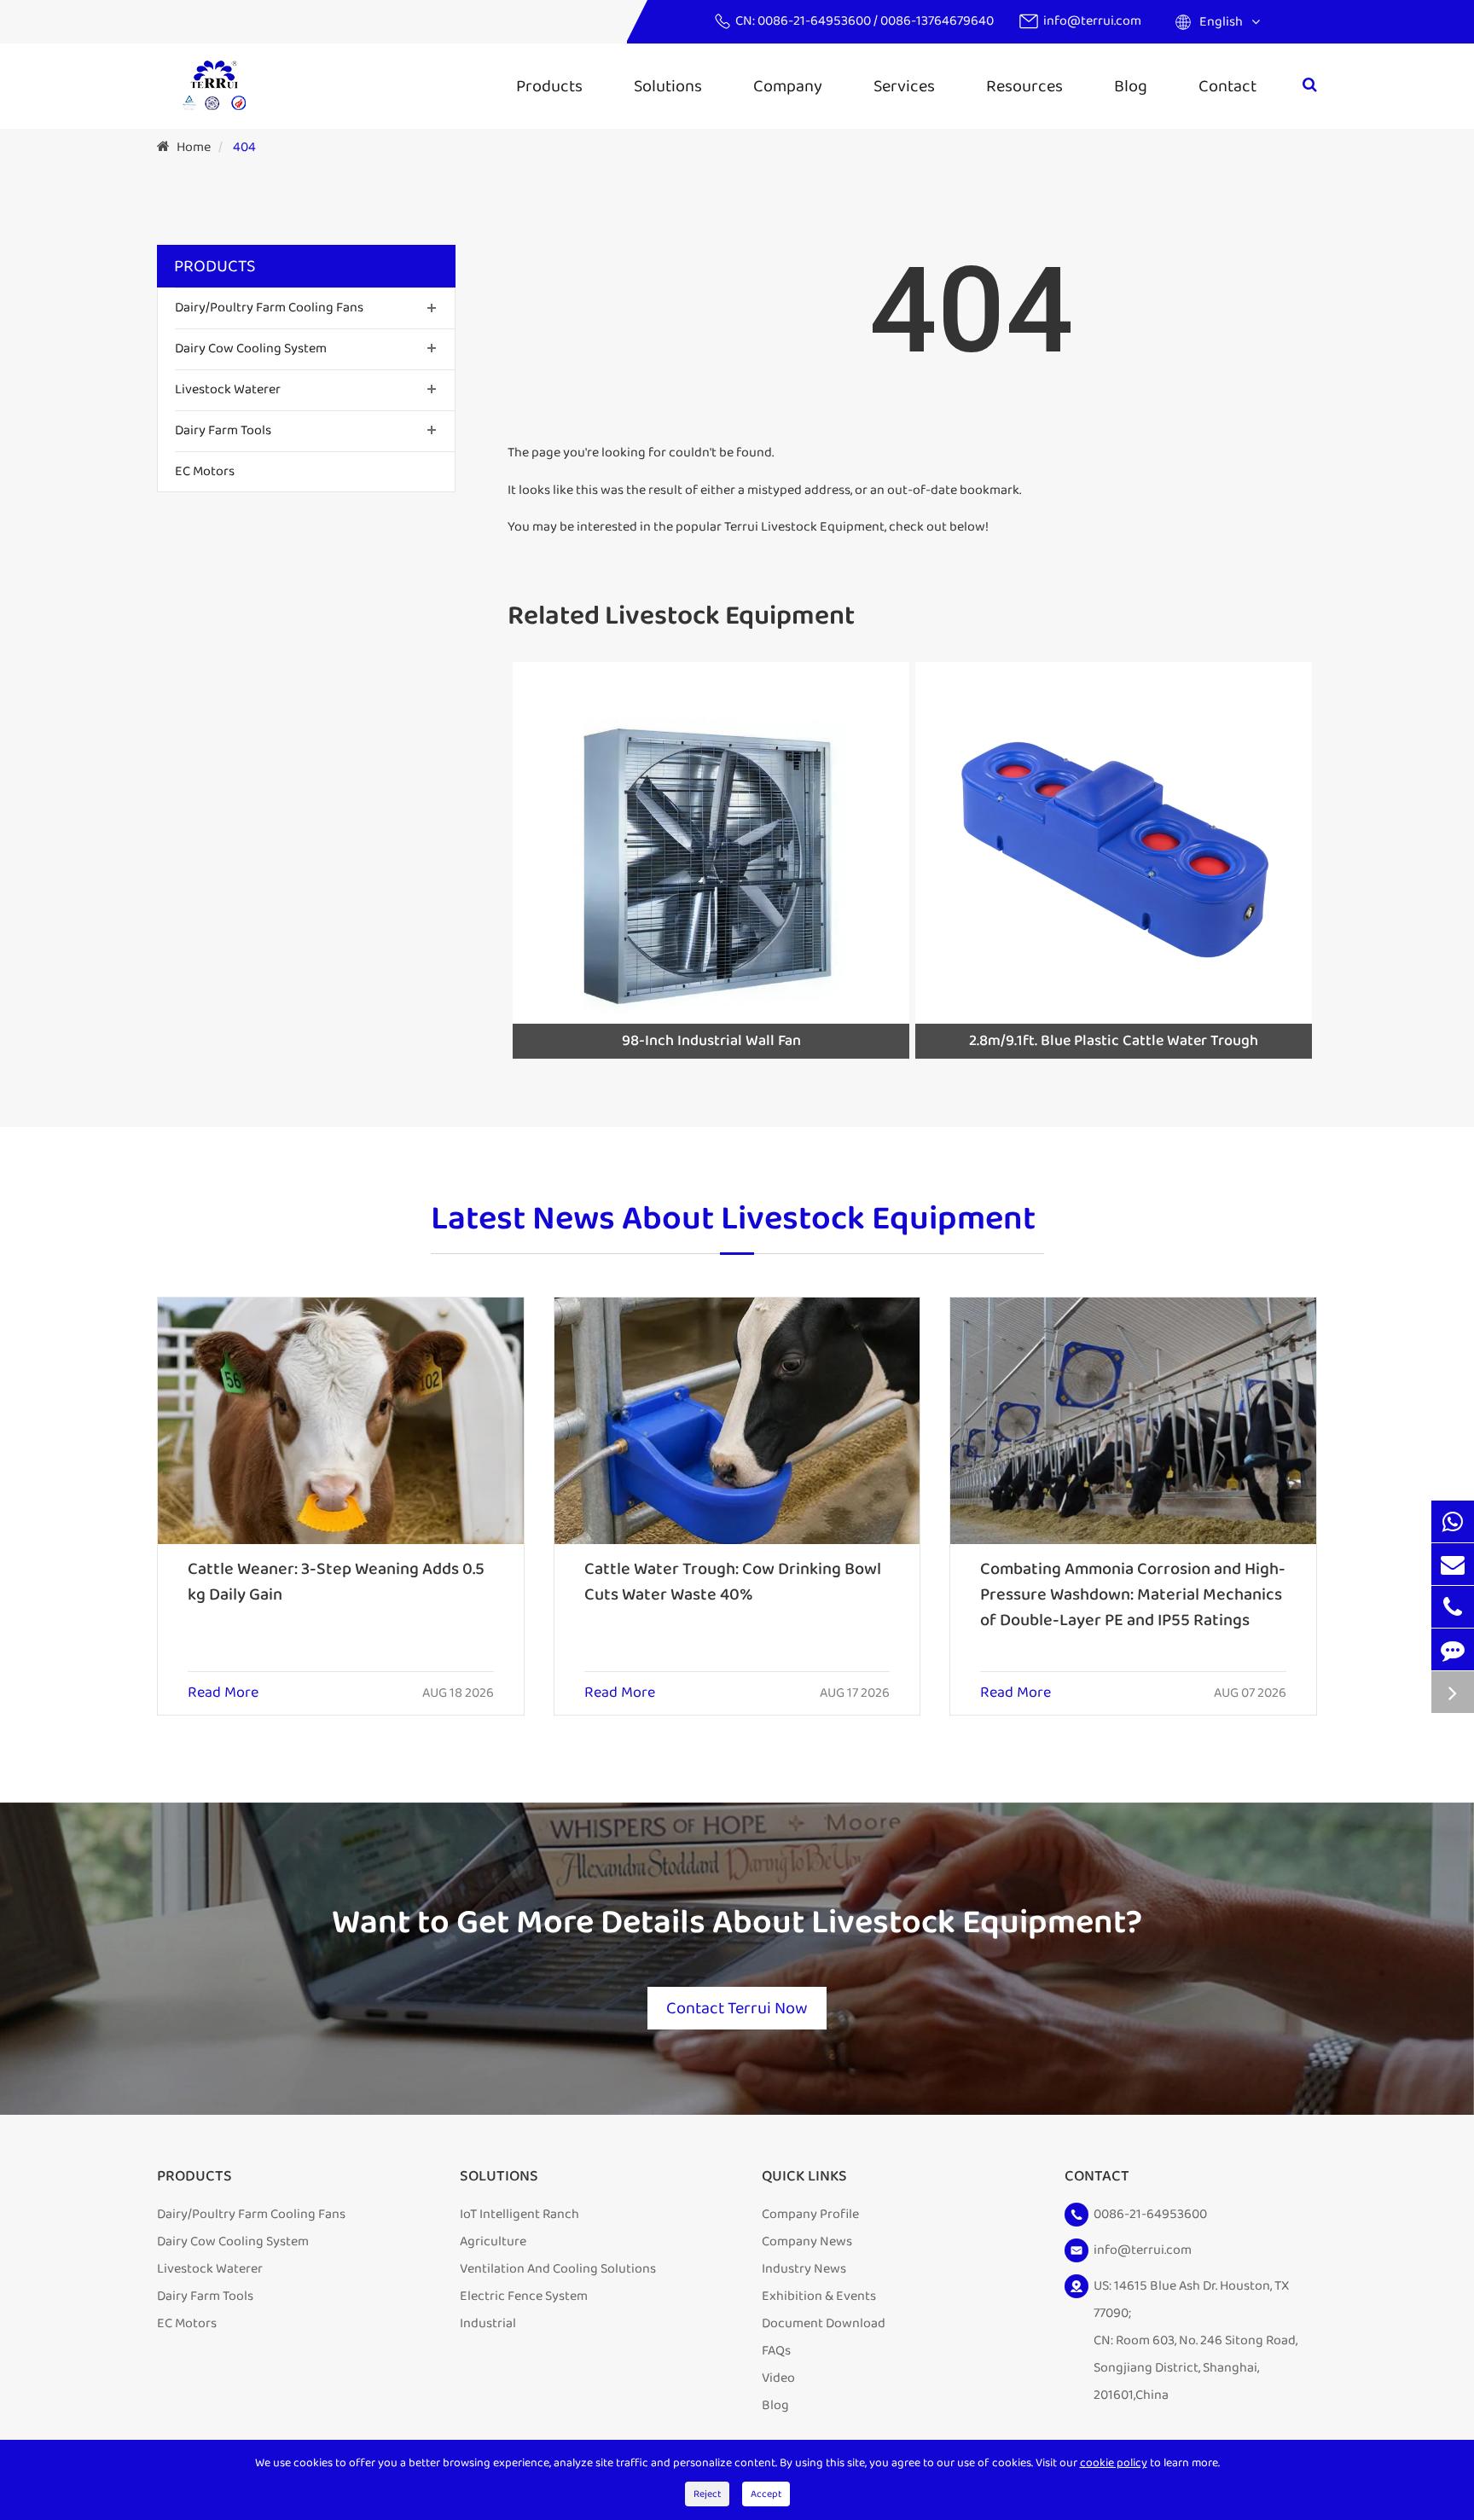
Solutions (668, 86)
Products (549, 86)
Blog (1131, 86)
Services (904, 86)
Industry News (804, 2269)
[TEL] (1453, 1607)
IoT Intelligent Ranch (519, 2214)
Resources (1024, 86)
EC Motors (205, 470)
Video (778, 2378)
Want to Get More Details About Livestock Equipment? (737, 1923)
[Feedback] (1453, 1649)
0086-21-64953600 (815, 21)
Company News (807, 2241)
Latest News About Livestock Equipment (733, 1221)
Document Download (824, 2323)
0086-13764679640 (937, 21)
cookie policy (1114, 2463)
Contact (1227, 86)
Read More (223, 1693)
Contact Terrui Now (737, 2008)
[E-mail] (1453, 1564)
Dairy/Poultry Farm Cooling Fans (269, 308)
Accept (766, 2494)
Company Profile (810, 2214)
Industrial (488, 2323)
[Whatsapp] (1453, 1521)
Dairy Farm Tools (223, 430)
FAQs (776, 2351)
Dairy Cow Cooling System (251, 348)
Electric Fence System (524, 2296)
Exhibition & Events (819, 2296)
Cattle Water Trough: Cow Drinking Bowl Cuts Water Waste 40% (733, 1582)
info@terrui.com (1092, 21)
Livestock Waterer (228, 389)
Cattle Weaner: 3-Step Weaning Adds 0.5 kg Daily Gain (336, 1582)
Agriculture (493, 2241)
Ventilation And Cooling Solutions (558, 2269)
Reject (707, 2494)
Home (194, 147)
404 (244, 147)
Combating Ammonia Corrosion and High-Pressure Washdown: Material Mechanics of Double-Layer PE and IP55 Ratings (1133, 1594)
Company (788, 86)
